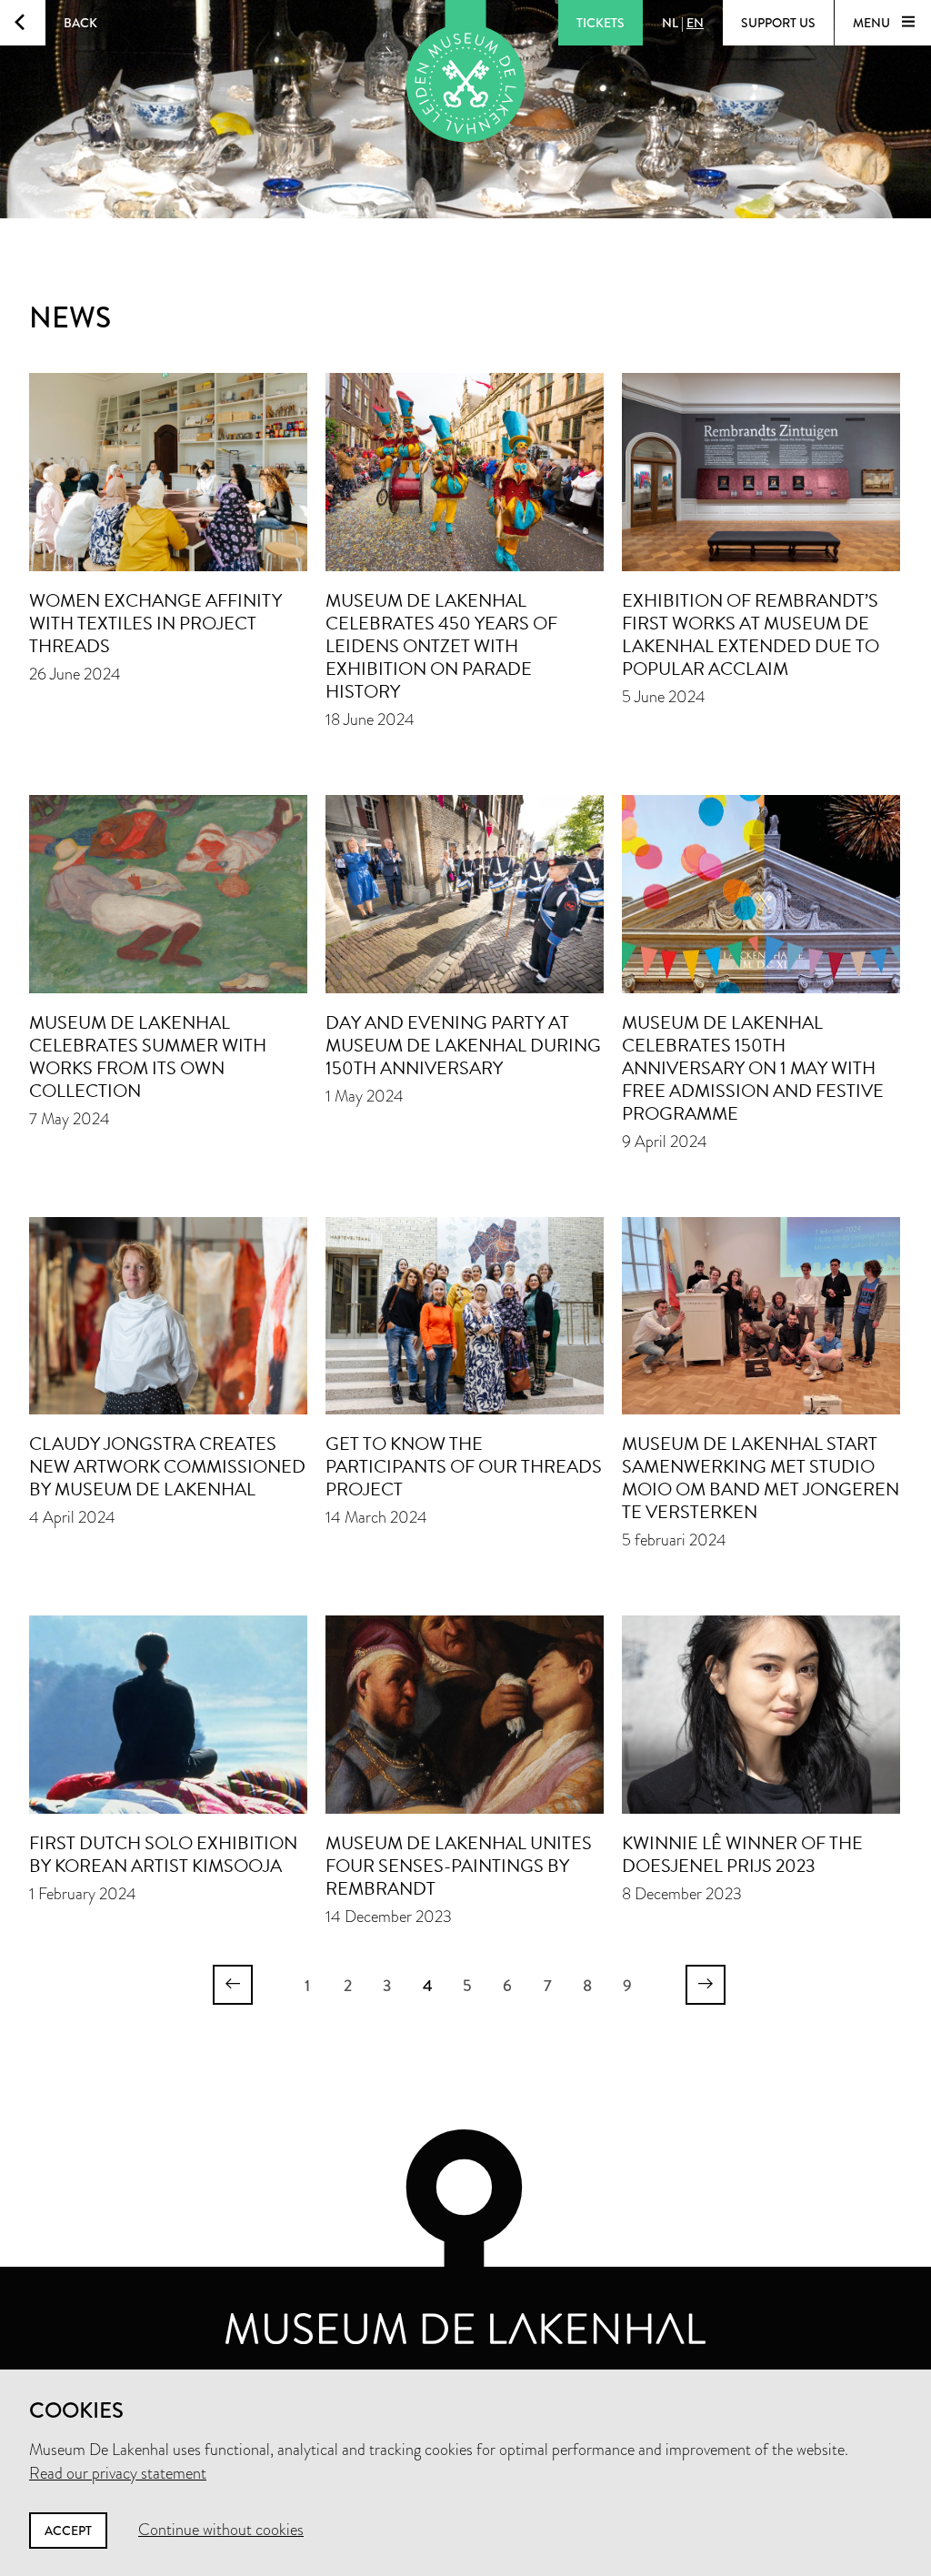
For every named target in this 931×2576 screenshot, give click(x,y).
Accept (68, 2531)
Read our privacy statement (118, 2473)
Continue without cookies (221, 2530)
